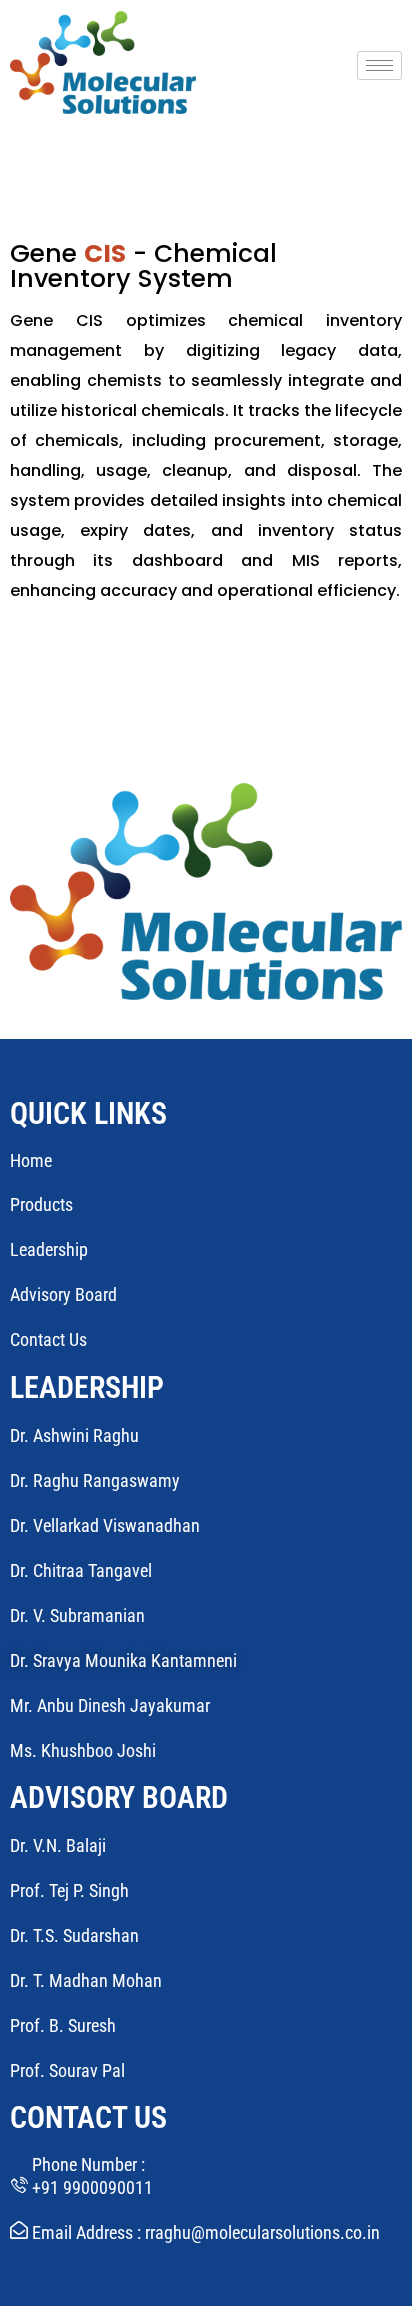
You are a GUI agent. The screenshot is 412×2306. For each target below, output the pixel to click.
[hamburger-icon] (379, 65)
